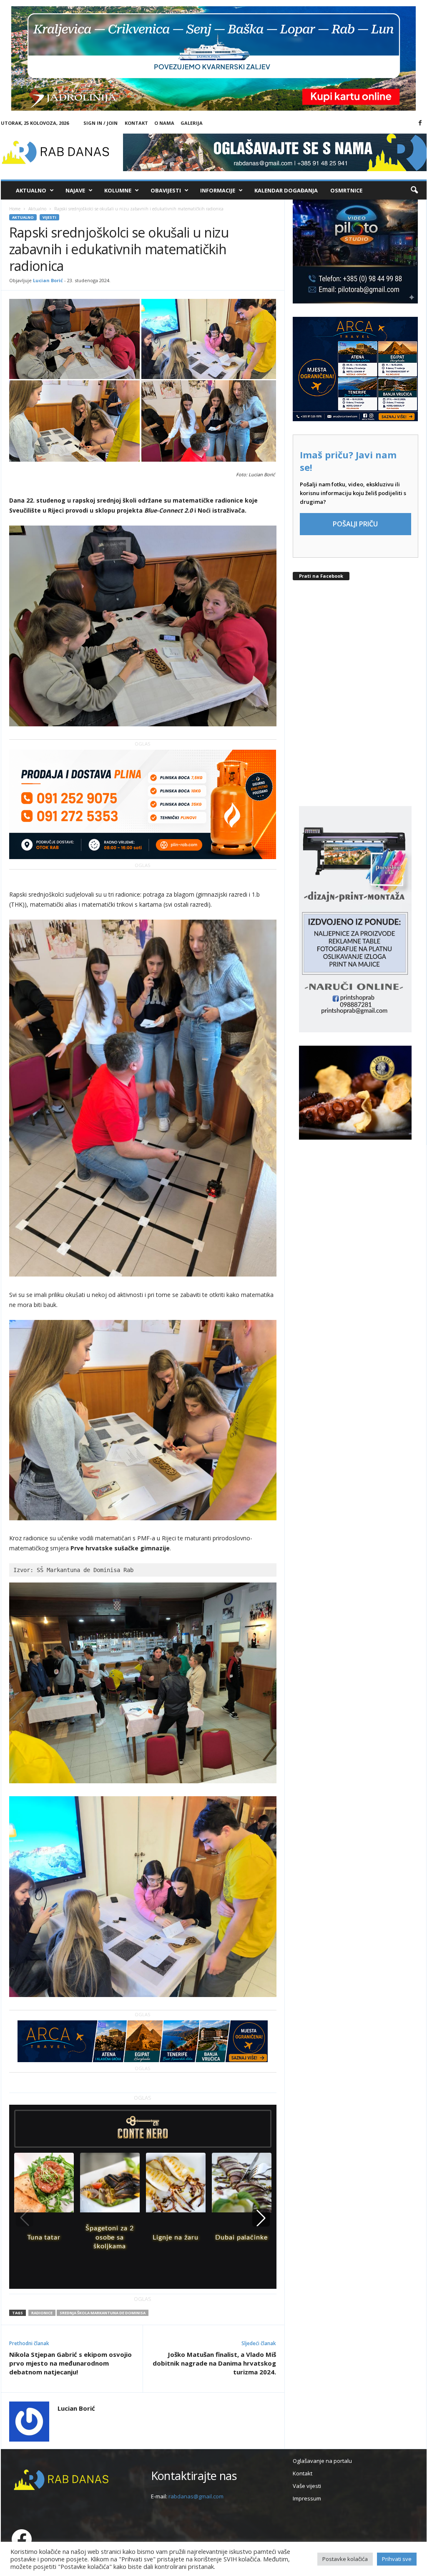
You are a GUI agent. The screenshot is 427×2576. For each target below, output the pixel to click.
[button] (414, 190)
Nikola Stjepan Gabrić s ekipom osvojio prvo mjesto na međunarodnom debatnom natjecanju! (70, 2363)
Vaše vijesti (307, 2486)
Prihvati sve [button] (397, 2559)
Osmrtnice (346, 190)
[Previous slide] (25, 2218)
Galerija (192, 123)
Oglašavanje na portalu (322, 2461)
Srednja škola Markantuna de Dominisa (103, 2313)
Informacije (218, 190)
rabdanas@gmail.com (196, 2496)
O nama (164, 123)
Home (15, 209)
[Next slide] (261, 2218)
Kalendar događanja (286, 190)
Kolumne (118, 190)
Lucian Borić (48, 280)
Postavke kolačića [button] (345, 2559)
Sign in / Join (100, 123)
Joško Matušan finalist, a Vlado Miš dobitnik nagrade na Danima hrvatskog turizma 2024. (214, 2363)
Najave (75, 190)
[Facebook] (420, 123)
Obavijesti (166, 190)
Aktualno (31, 190)
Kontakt (136, 123)
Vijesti (49, 217)
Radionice (42, 2313)
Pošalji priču (355, 524)
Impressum (307, 2498)
